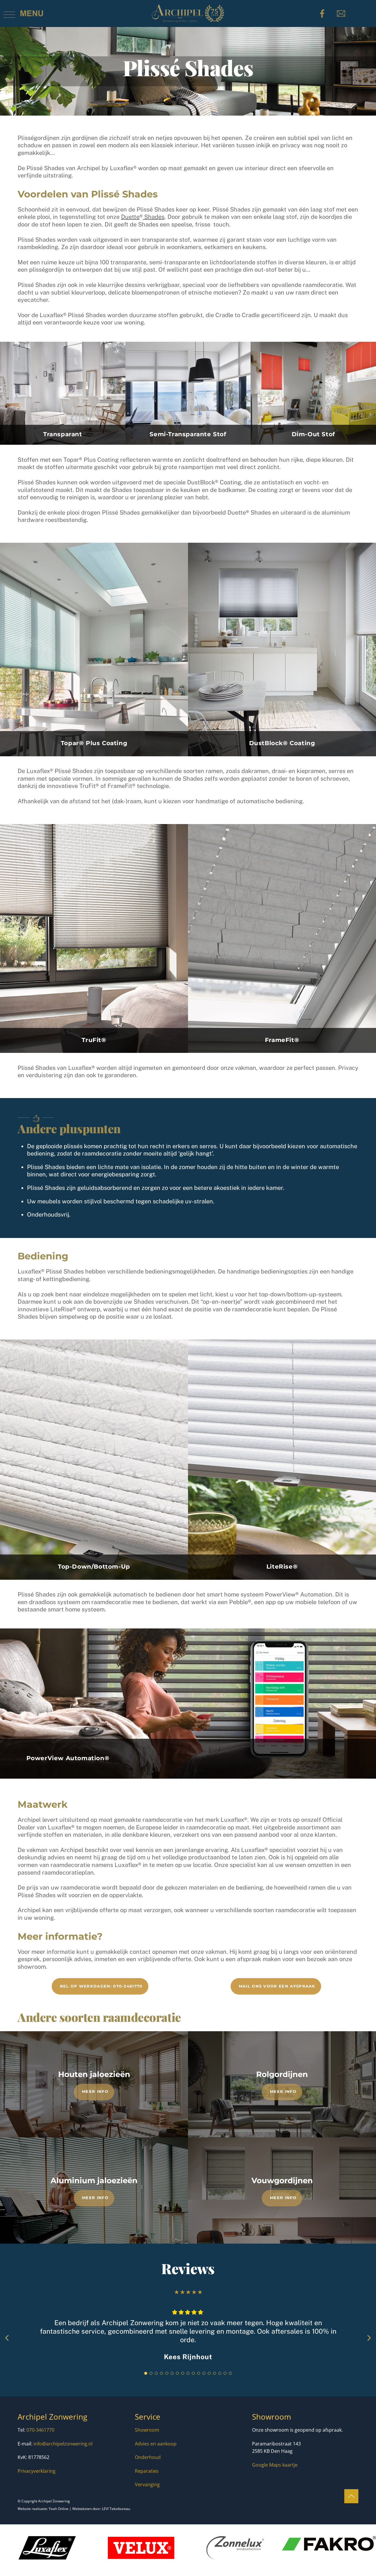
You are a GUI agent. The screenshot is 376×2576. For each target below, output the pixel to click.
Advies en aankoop (156, 2444)
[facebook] (323, 13)
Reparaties (147, 2471)
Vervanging (147, 2484)
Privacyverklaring (37, 2471)
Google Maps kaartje (275, 2465)
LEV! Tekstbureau (116, 2509)
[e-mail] (342, 13)
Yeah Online (59, 2509)
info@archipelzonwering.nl (63, 2444)
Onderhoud (148, 2457)
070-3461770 (40, 2430)
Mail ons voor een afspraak (277, 1986)
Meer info (95, 2091)
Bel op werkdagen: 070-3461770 (101, 1986)
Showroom (147, 2430)
